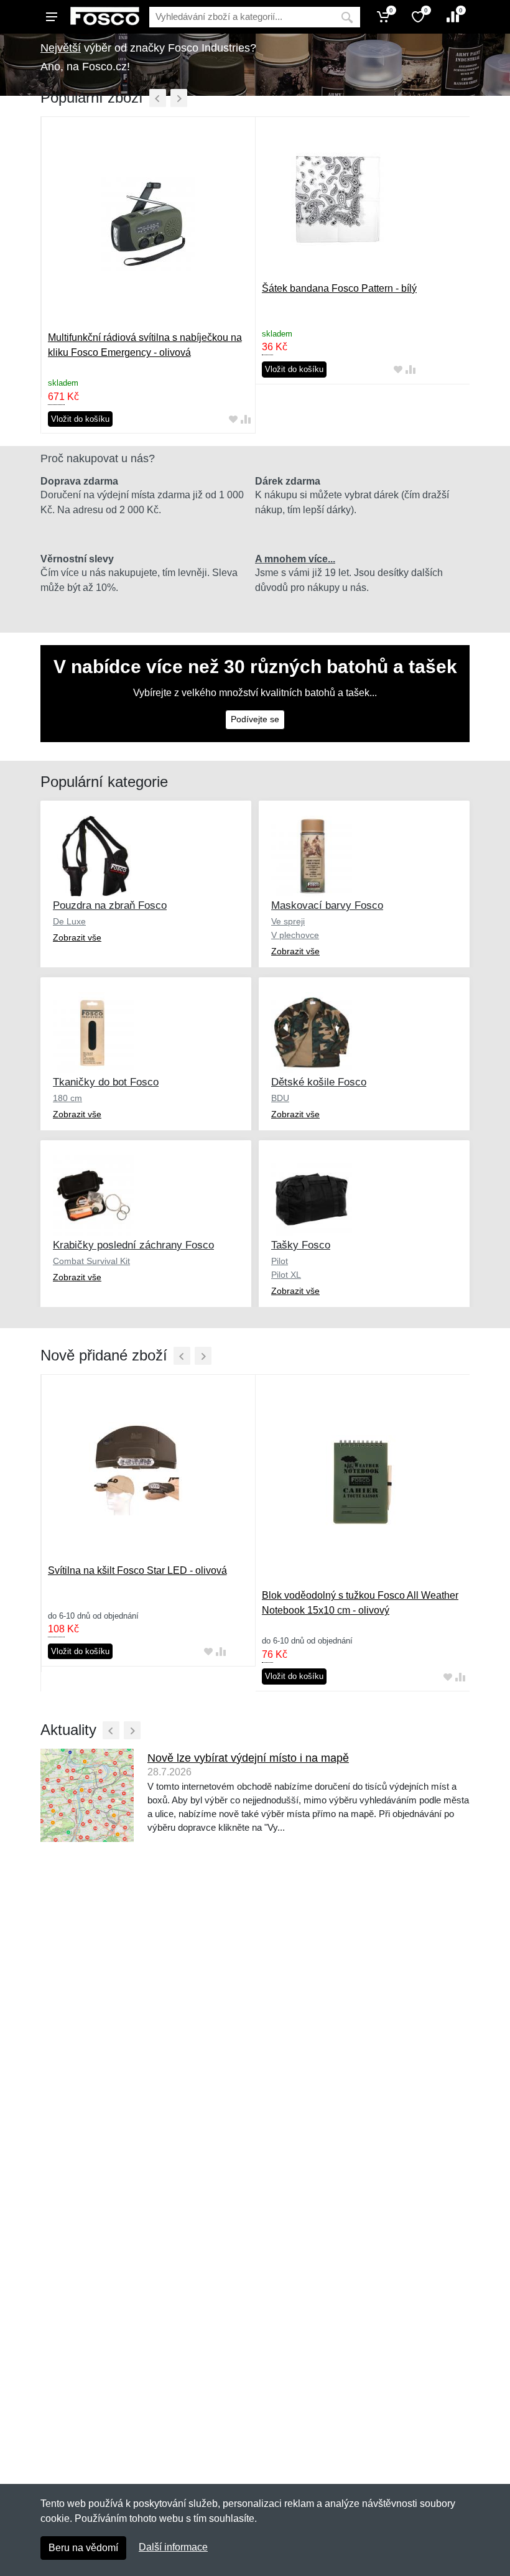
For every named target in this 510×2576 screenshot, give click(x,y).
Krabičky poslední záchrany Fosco (133, 1245)
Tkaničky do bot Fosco (106, 1082)
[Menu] (52, 17)
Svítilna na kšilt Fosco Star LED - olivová (137, 1570)
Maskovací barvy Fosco (327, 905)
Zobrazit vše (77, 937)
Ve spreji (288, 921)
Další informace (173, 2547)
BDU (280, 1098)
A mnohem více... (295, 559)
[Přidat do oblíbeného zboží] (233, 419)
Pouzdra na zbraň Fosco (110, 905)
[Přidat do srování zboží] (246, 419)
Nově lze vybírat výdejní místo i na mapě (248, 1758)
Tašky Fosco (301, 1245)
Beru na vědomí (83, 2548)
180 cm (67, 1098)
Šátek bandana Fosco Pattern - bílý (339, 288)
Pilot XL (286, 1275)
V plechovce (295, 935)
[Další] (179, 98)
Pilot (280, 1261)
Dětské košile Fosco (319, 1082)
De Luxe (69, 921)
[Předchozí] (158, 98)
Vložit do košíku (80, 419)
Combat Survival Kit (91, 1261)
